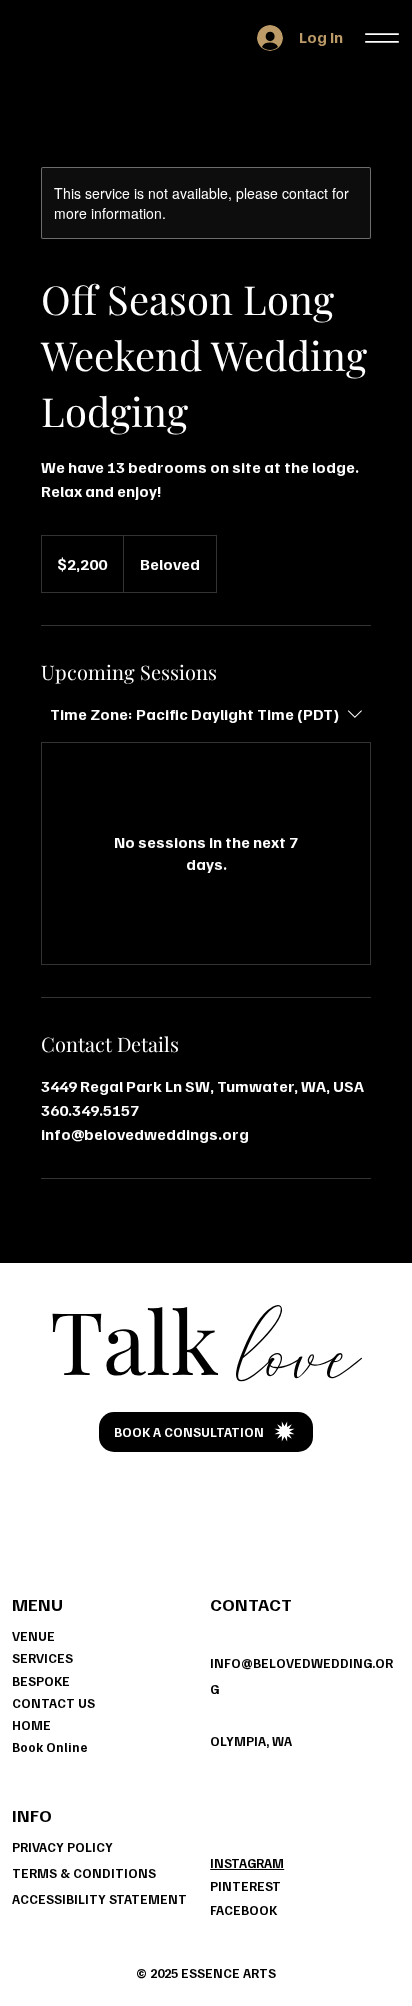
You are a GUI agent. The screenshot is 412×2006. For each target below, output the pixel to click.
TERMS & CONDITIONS (84, 1873)
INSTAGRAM (247, 1863)
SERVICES (42, 1658)
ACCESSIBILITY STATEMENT (99, 1899)
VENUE (33, 1636)
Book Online (50, 1747)
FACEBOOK (243, 1910)
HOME (31, 1725)
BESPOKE (41, 1681)
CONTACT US (53, 1703)
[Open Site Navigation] (382, 37)
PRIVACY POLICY (62, 1847)
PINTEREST (245, 1886)
